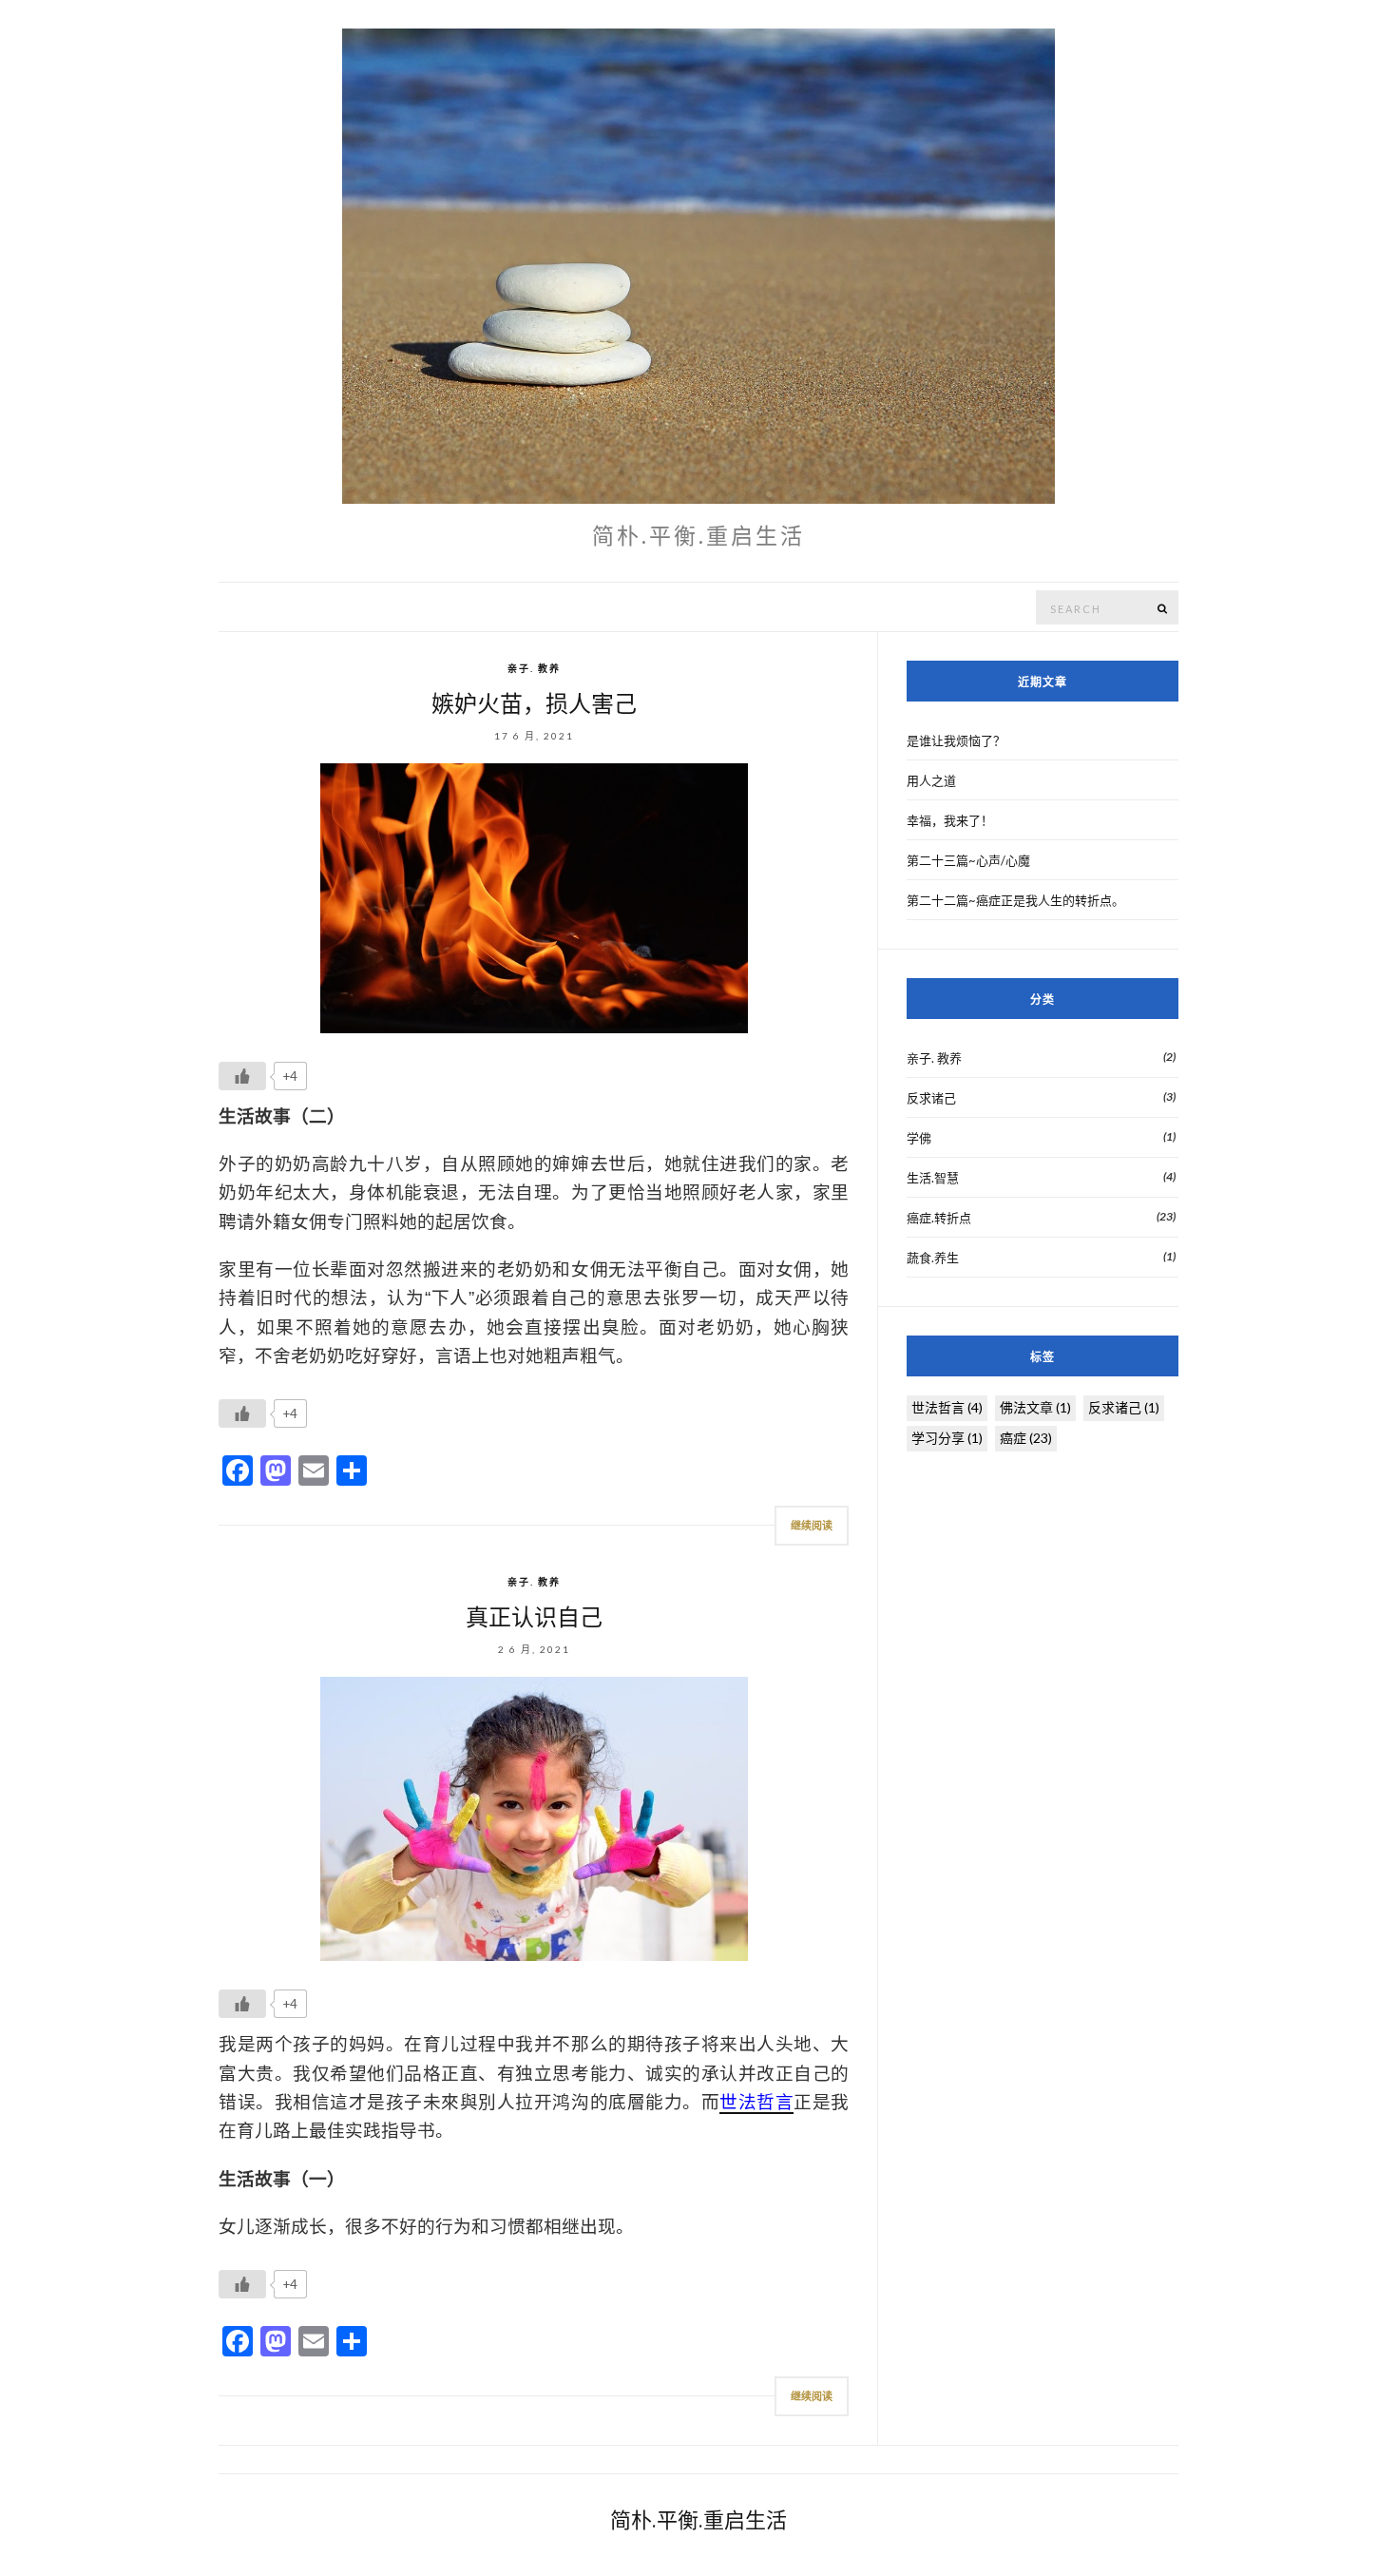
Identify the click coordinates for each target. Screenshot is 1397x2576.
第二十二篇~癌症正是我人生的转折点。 (1015, 900)
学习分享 (947, 1438)
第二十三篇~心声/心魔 (968, 860)
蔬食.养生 (933, 1258)
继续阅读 (812, 1525)
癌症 (1026, 1438)
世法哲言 (947, 1407)
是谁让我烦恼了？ (956, 740)
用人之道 (931, 780)
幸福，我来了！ (950, 820)
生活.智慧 (933, 1178)
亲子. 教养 (534, 668)
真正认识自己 (534, 1617)
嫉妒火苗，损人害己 (534, 704)
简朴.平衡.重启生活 (698, 2520)
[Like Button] (242, 1076)
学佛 (919, 1138)
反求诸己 (931, 1098)
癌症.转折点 (939, 1218)
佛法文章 (1035, 1407)
